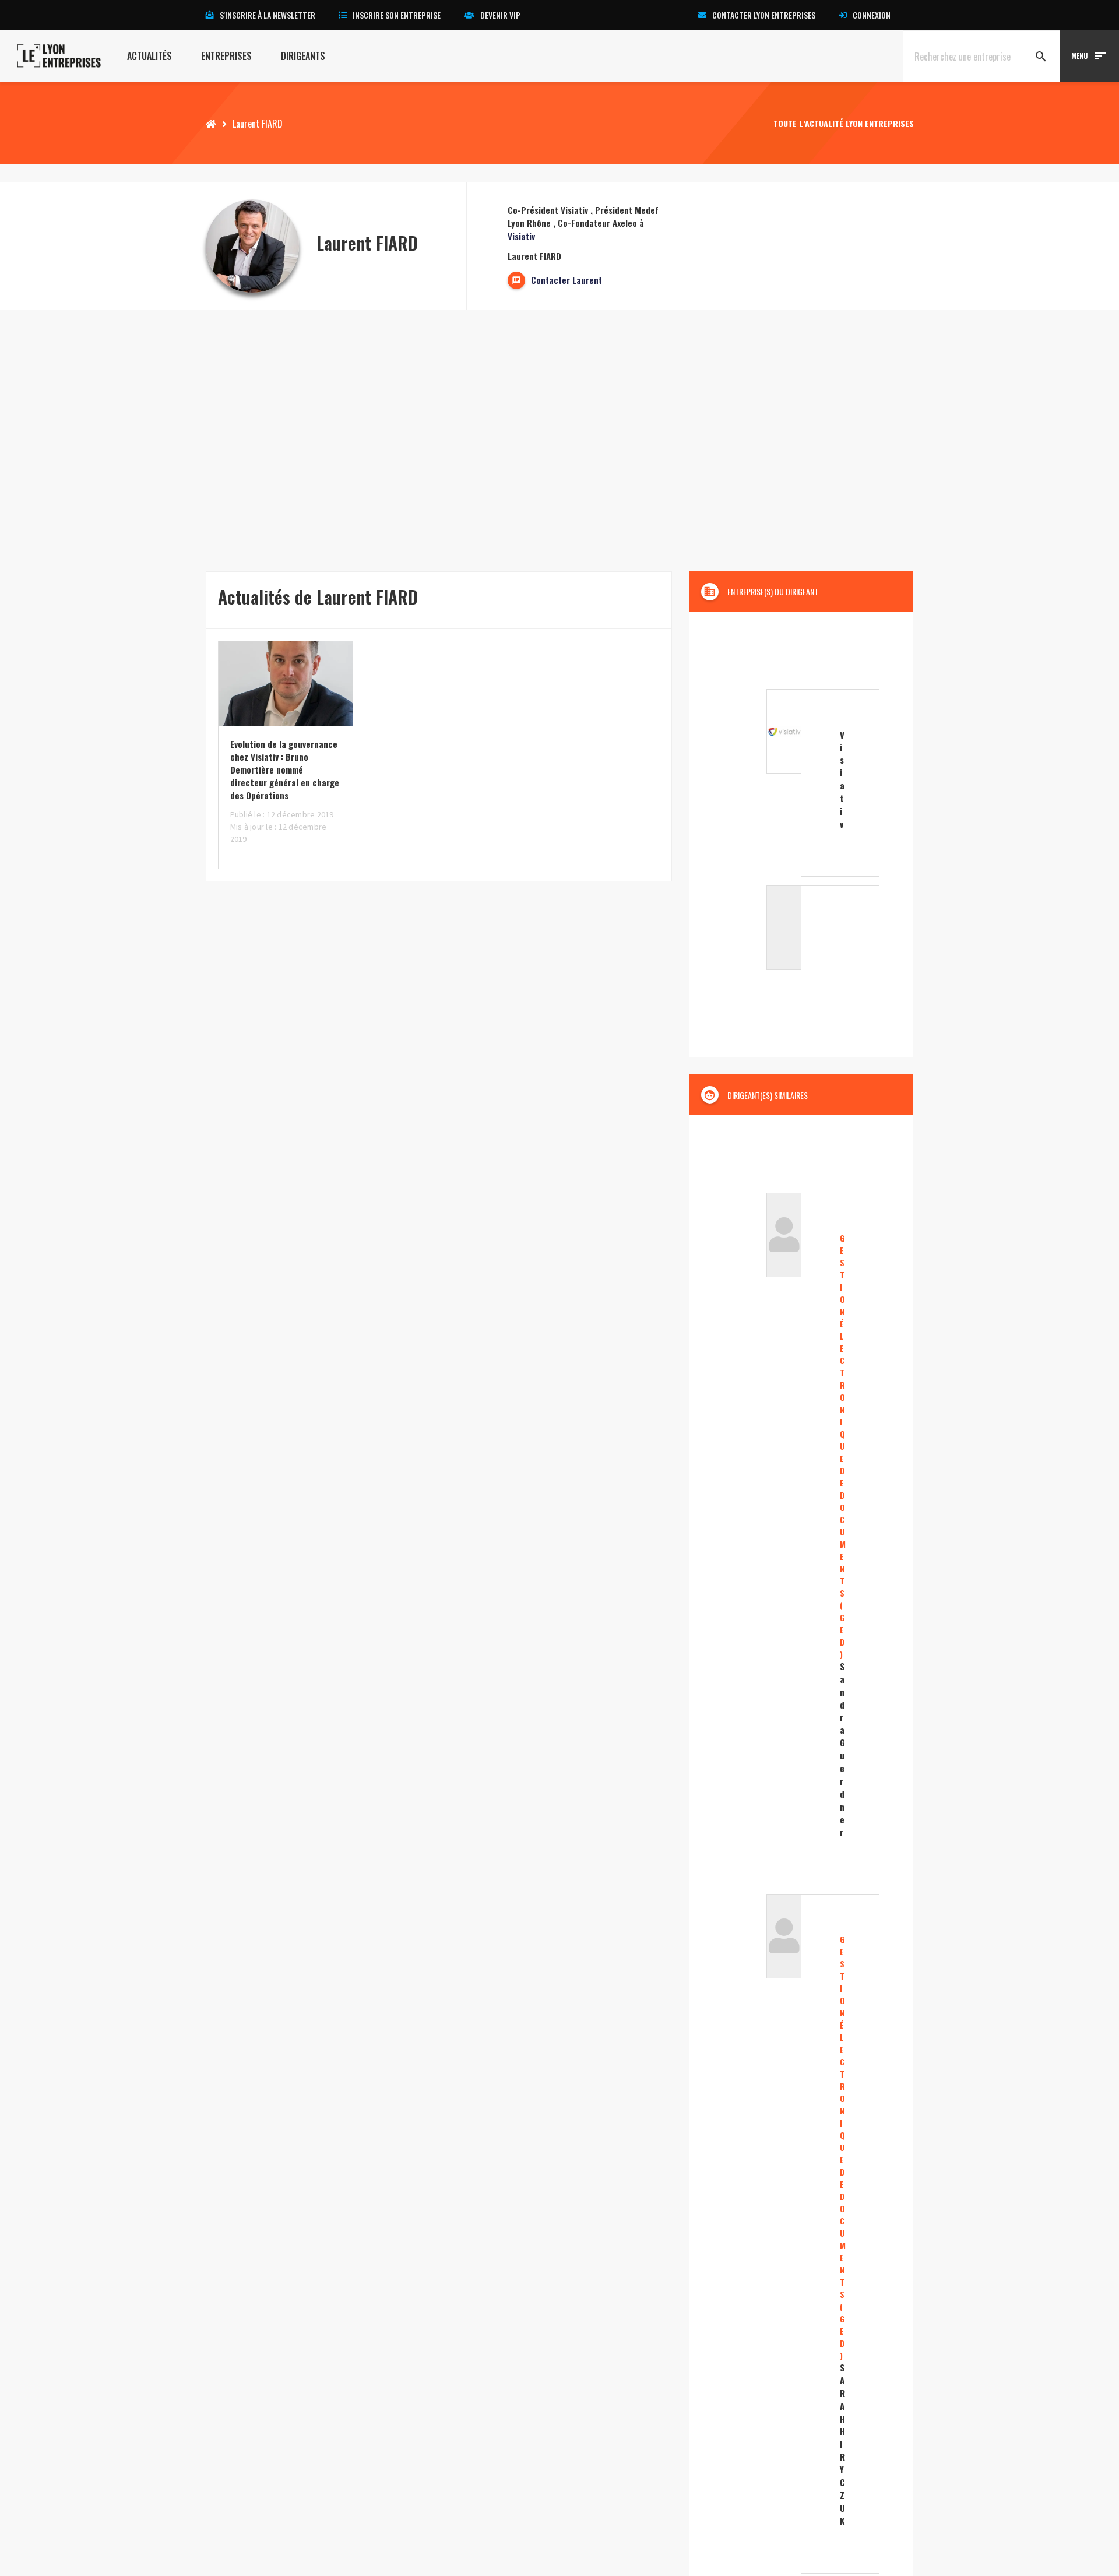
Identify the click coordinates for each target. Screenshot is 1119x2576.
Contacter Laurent (566, 280)
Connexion (872, 15)
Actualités (149, 56)
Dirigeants (303, 56)
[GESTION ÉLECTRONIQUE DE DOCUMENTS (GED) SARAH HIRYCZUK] (801, 2234)
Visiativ (521, 236)
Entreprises (226, 56)
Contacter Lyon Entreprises (764, 15)
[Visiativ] (801, 783)
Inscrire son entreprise (397, 15)
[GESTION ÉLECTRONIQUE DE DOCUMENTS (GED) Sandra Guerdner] (801, 1539)
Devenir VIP (500, 15)
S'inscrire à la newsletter (268, 15)
